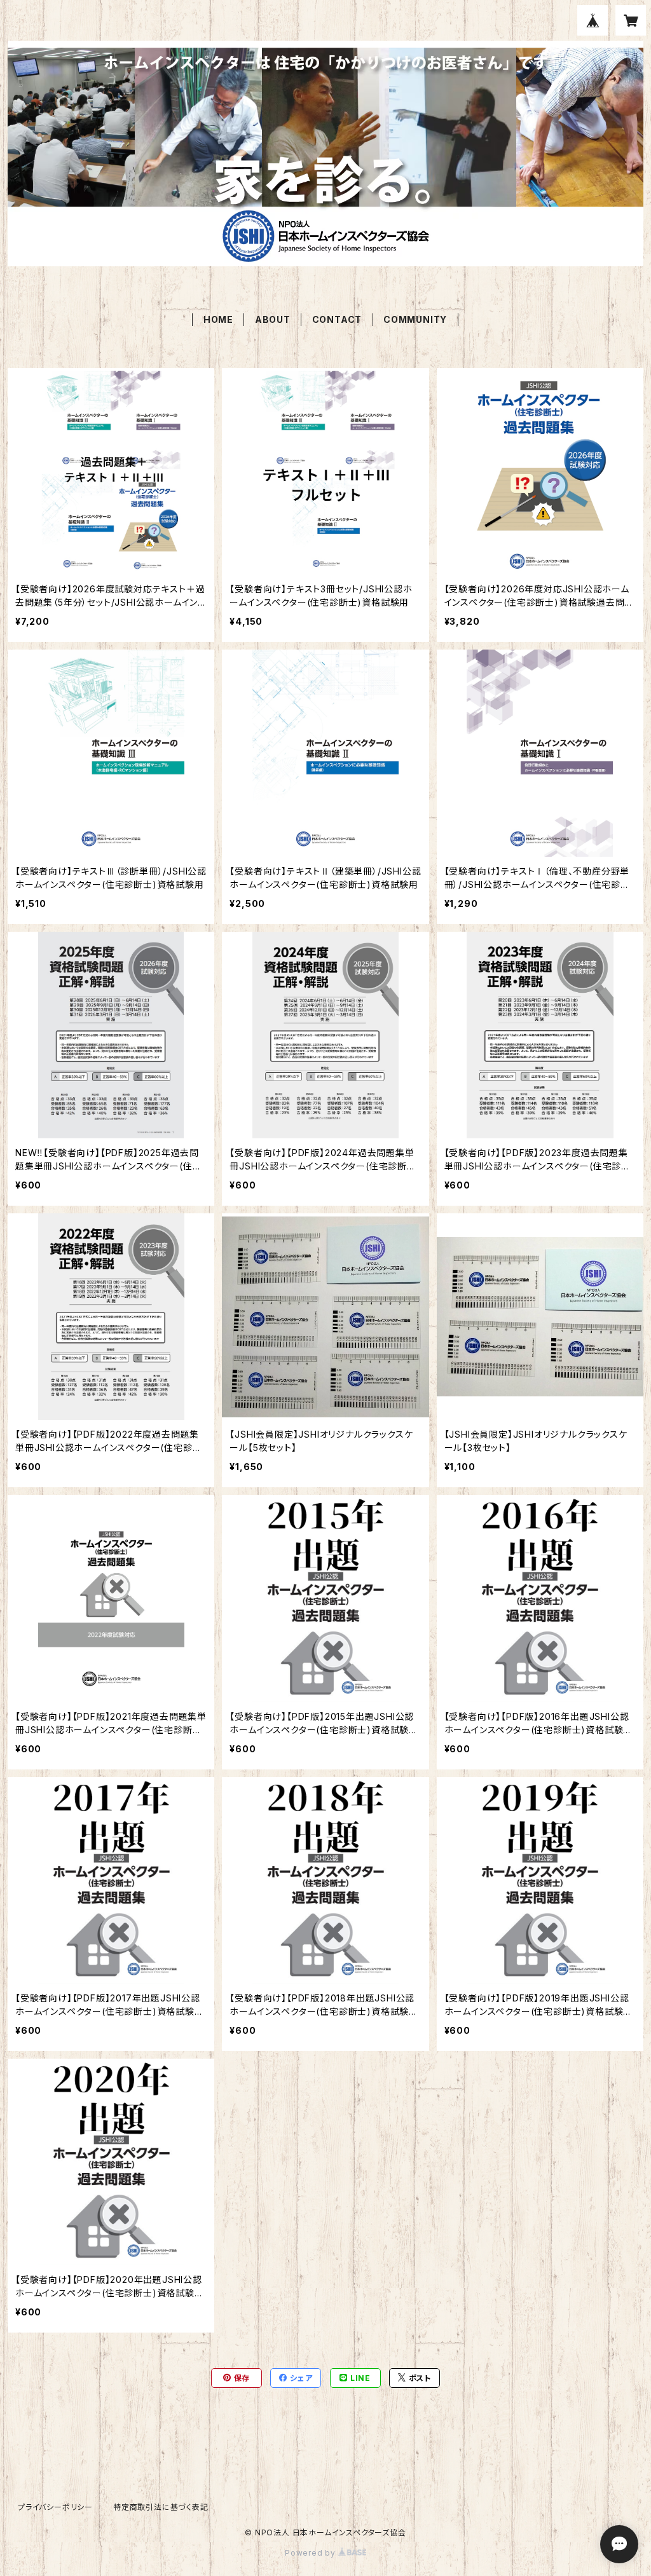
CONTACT (337, 319)
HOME (218, 319)
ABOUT (273, 319)
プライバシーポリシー (55, 2507)
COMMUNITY (415, 319)
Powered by (312, 2553)
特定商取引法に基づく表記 (161, 2507)
